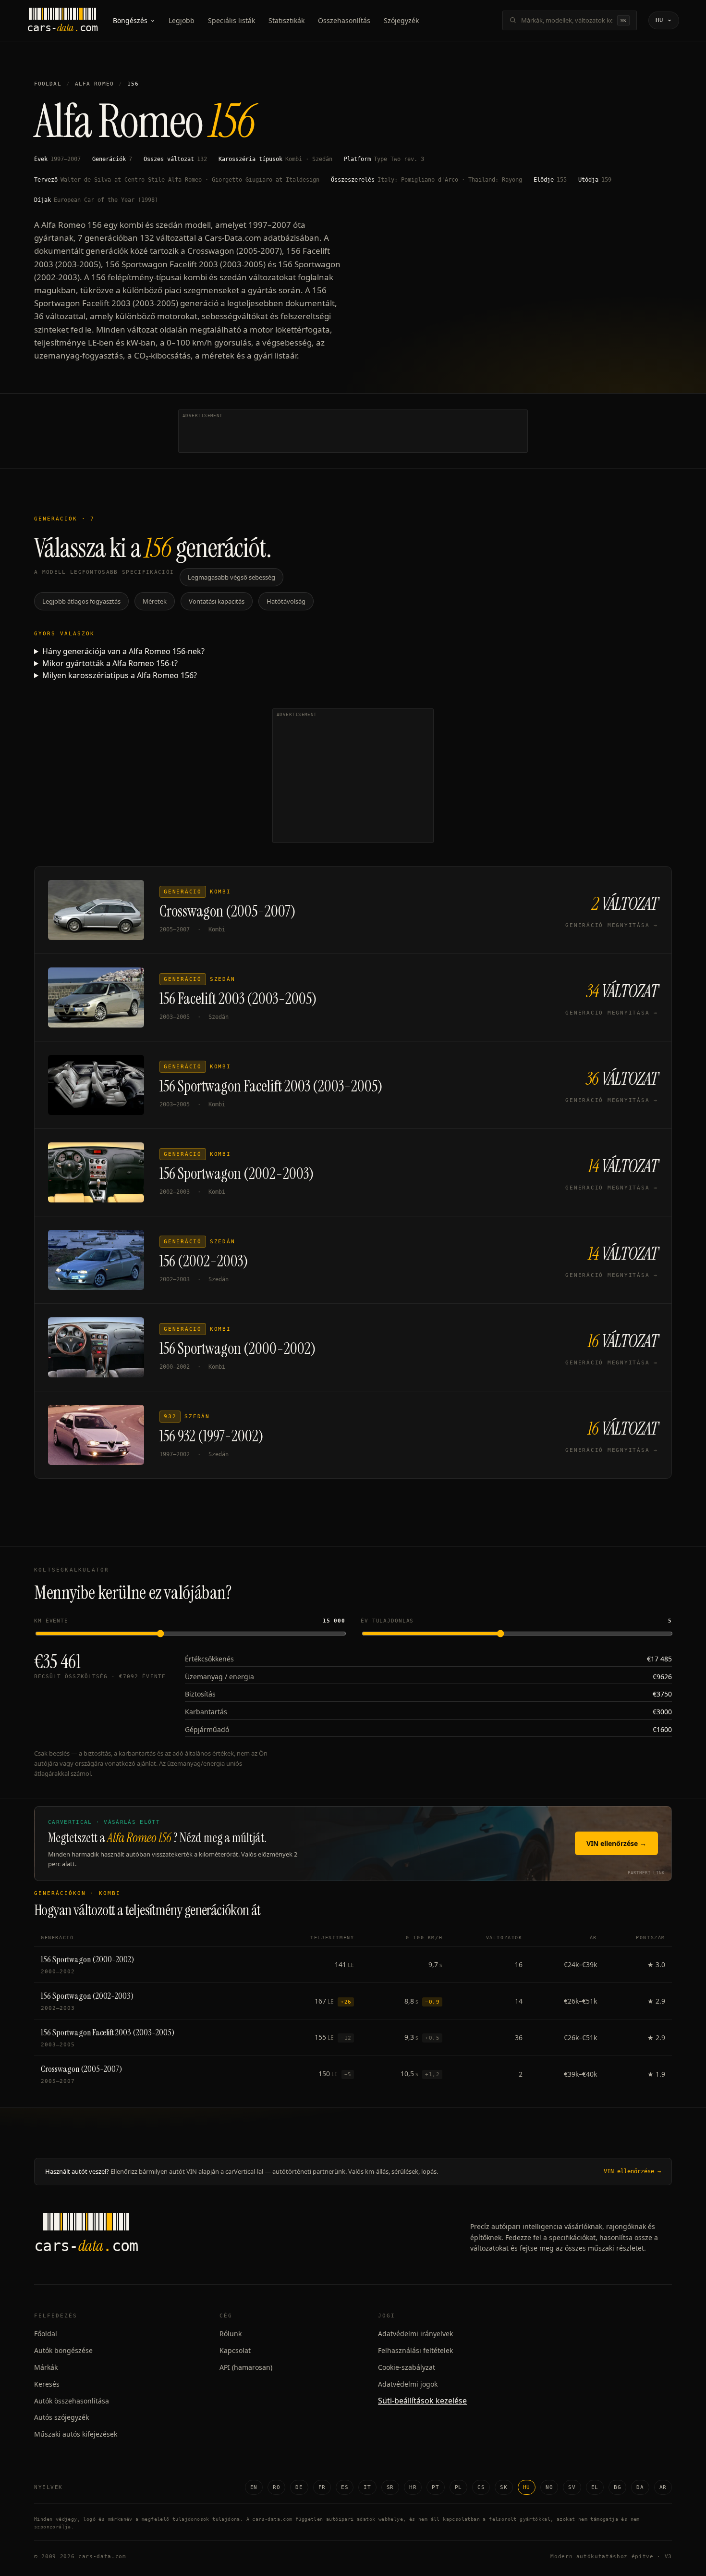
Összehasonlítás (344, 20)
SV (572, 2487)
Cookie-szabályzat (407, 2367)
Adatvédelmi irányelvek (415, 2334)
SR (390, 2487)
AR (663, 2487)
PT (435, 2487)
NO (549, 2487)
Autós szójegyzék (61, 2417)
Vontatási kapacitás (217, 601)
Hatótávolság (286, 601)
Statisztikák (286, 20)
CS (481, 2487)
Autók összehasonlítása (72, 2401)
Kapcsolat (235, 2350)
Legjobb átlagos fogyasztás (81, 601)
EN (254, 2487)
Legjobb (182, 20)
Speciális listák (231, 20)
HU (527, 2487)
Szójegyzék (401, 20)
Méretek (155, 601)
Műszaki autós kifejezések (76, 2434)
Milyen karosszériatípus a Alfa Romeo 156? (120, 675)
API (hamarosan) (246, 2367)
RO (276, 2487)
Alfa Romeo (94, 84)
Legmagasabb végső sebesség (231, 577)
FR (322, 2487)
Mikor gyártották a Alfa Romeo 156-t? (110, 663)
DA (640, 2487)
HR (413, 2487)
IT (367, 2487)
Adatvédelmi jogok (408, 2384)
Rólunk (231, 2334)
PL (458, 2487)
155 (562, 180)
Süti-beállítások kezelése (422, 2401)
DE (299, 2487)
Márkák (46, 2367)
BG (617, 2487)
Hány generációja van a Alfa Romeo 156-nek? (123, 651)
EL (595, 2487)
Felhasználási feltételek (415, 2350)
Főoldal (48, 84)
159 (606, 180)
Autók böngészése (63, 2350)
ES (345, 2487)
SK (504, 2487)
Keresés (47, 2384)
